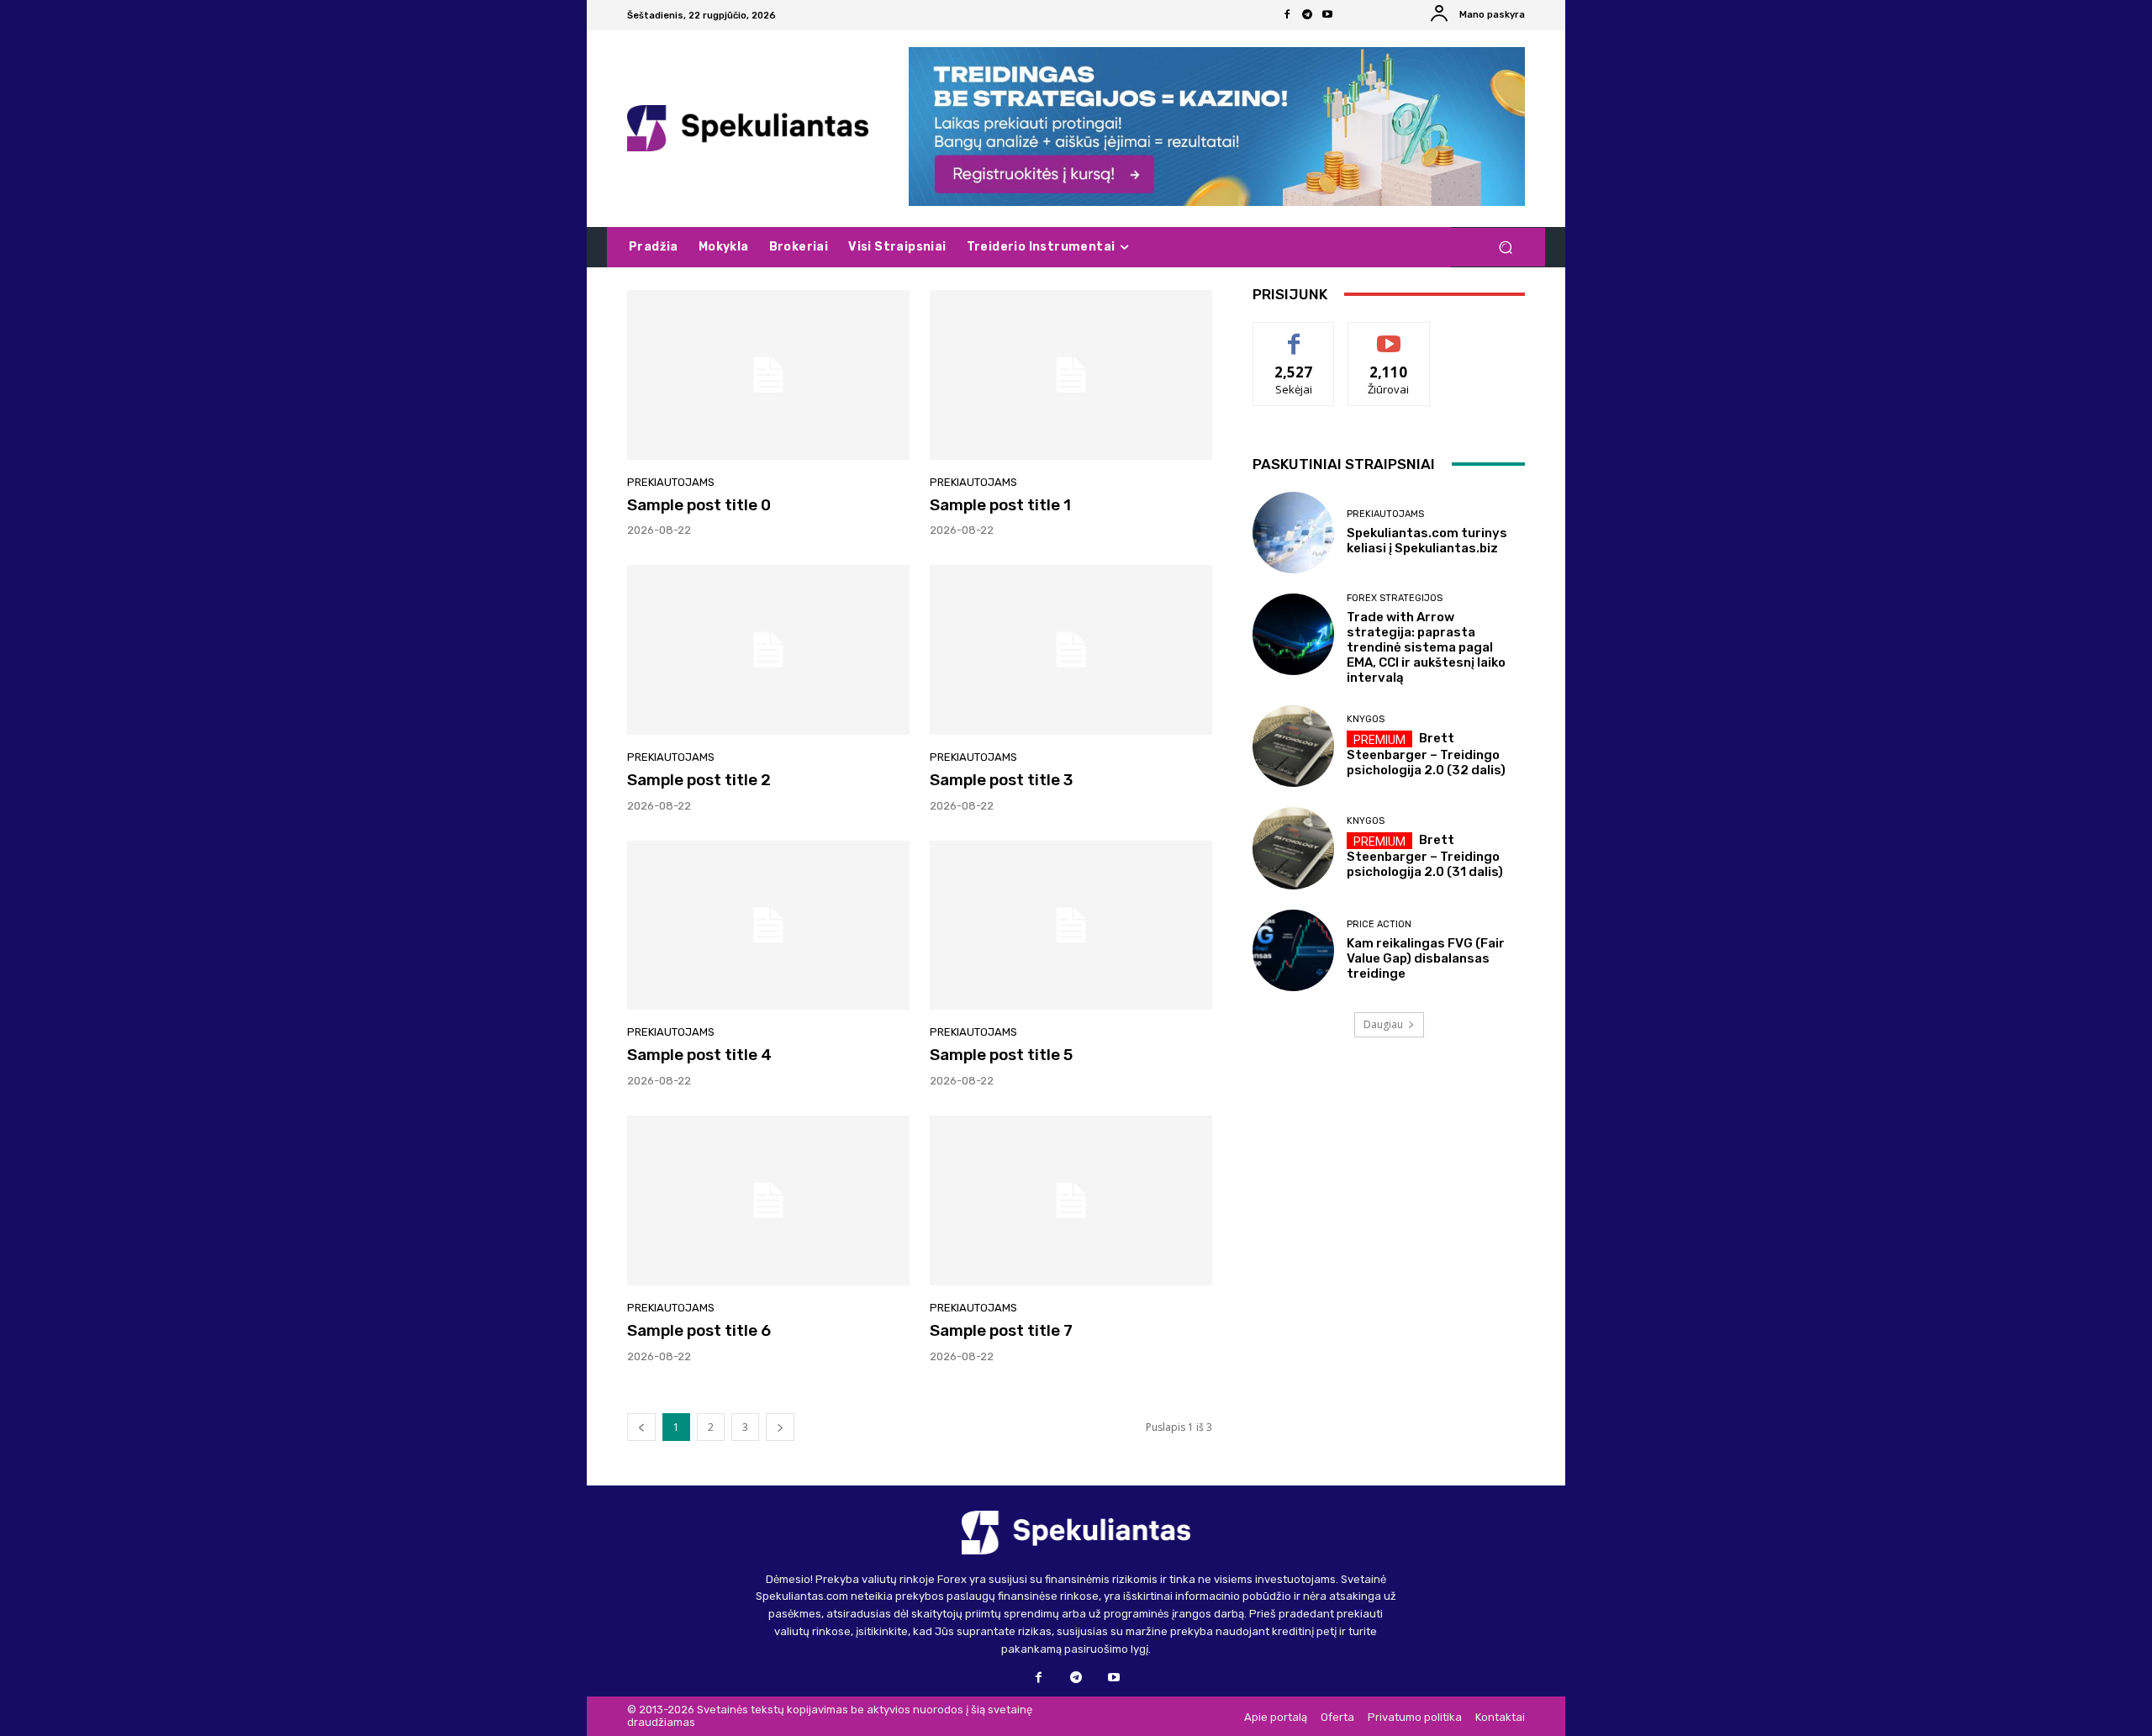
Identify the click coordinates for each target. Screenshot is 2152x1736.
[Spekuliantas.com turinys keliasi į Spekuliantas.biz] (1293, 533)
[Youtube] (1327, 15)
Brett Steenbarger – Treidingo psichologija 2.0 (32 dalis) (1426, 754)
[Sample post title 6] (768, 1200)
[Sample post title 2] (768, 650)
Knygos (1366, 719)
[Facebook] (1287, 15)
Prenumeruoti (1389, 335)
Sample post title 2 (699, 780)
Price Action (1379, 924)
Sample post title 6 (699, 1330)
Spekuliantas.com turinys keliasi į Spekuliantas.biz (1427, 541)
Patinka (1294, 335)
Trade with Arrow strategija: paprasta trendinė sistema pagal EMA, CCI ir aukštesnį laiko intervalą (1426, 647)
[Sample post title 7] (1071, 1200)
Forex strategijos (1395, 598)
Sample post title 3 (1001, 780)
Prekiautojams (671, 482)
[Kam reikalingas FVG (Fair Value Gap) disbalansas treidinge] (1293, 950)
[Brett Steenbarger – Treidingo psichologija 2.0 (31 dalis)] (1293, 848)
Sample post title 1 (1000, 505)
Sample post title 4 (699, 1055)
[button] (1505, 248)
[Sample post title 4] (768, 926)
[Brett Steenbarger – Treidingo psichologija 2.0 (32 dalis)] (1293, 746)
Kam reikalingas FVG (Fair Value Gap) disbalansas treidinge (1426, 958)
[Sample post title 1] (1071, 375)
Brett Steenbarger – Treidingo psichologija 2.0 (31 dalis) (1425, 856)
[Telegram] (1307, 15)
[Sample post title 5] (1071, 926)
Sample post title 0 (699, 505)
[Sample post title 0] (768, 375)
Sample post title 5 (1001, 1055)
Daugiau (1383, 1024)
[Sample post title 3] (1071, 650)
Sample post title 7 (1001, 1330)
